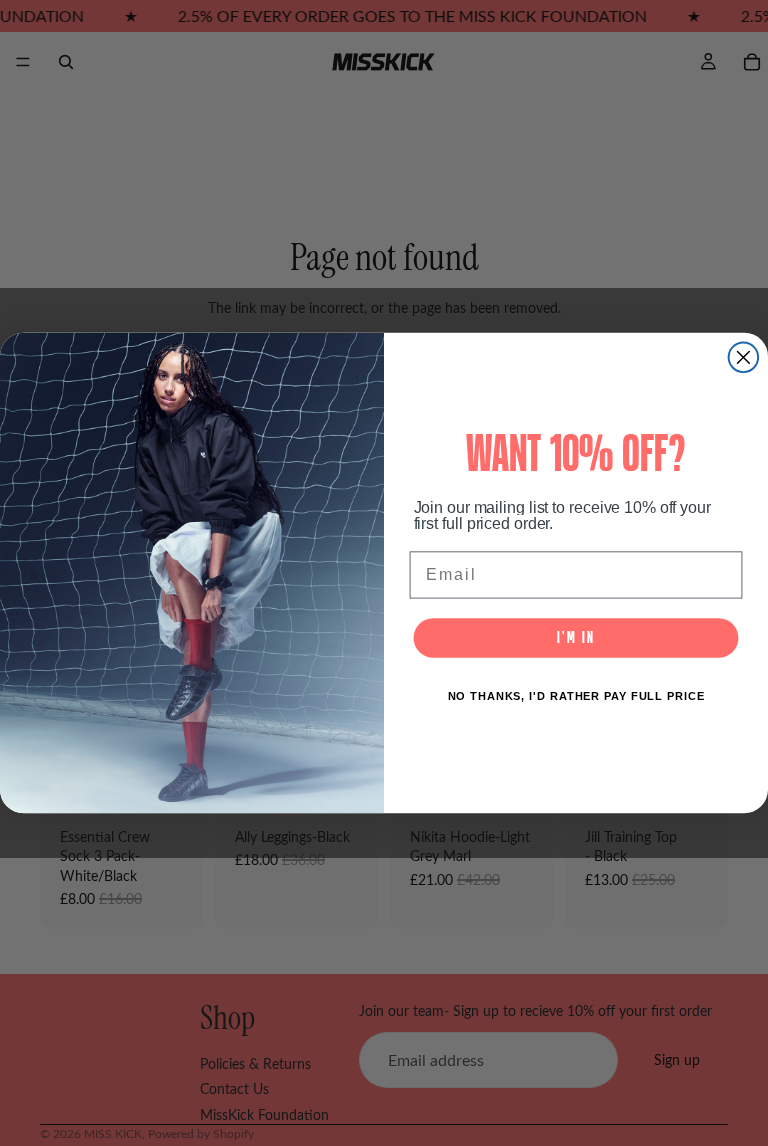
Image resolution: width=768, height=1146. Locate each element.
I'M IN (575, 638)
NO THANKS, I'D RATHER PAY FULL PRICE (576, 697)
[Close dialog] (744, 358)
